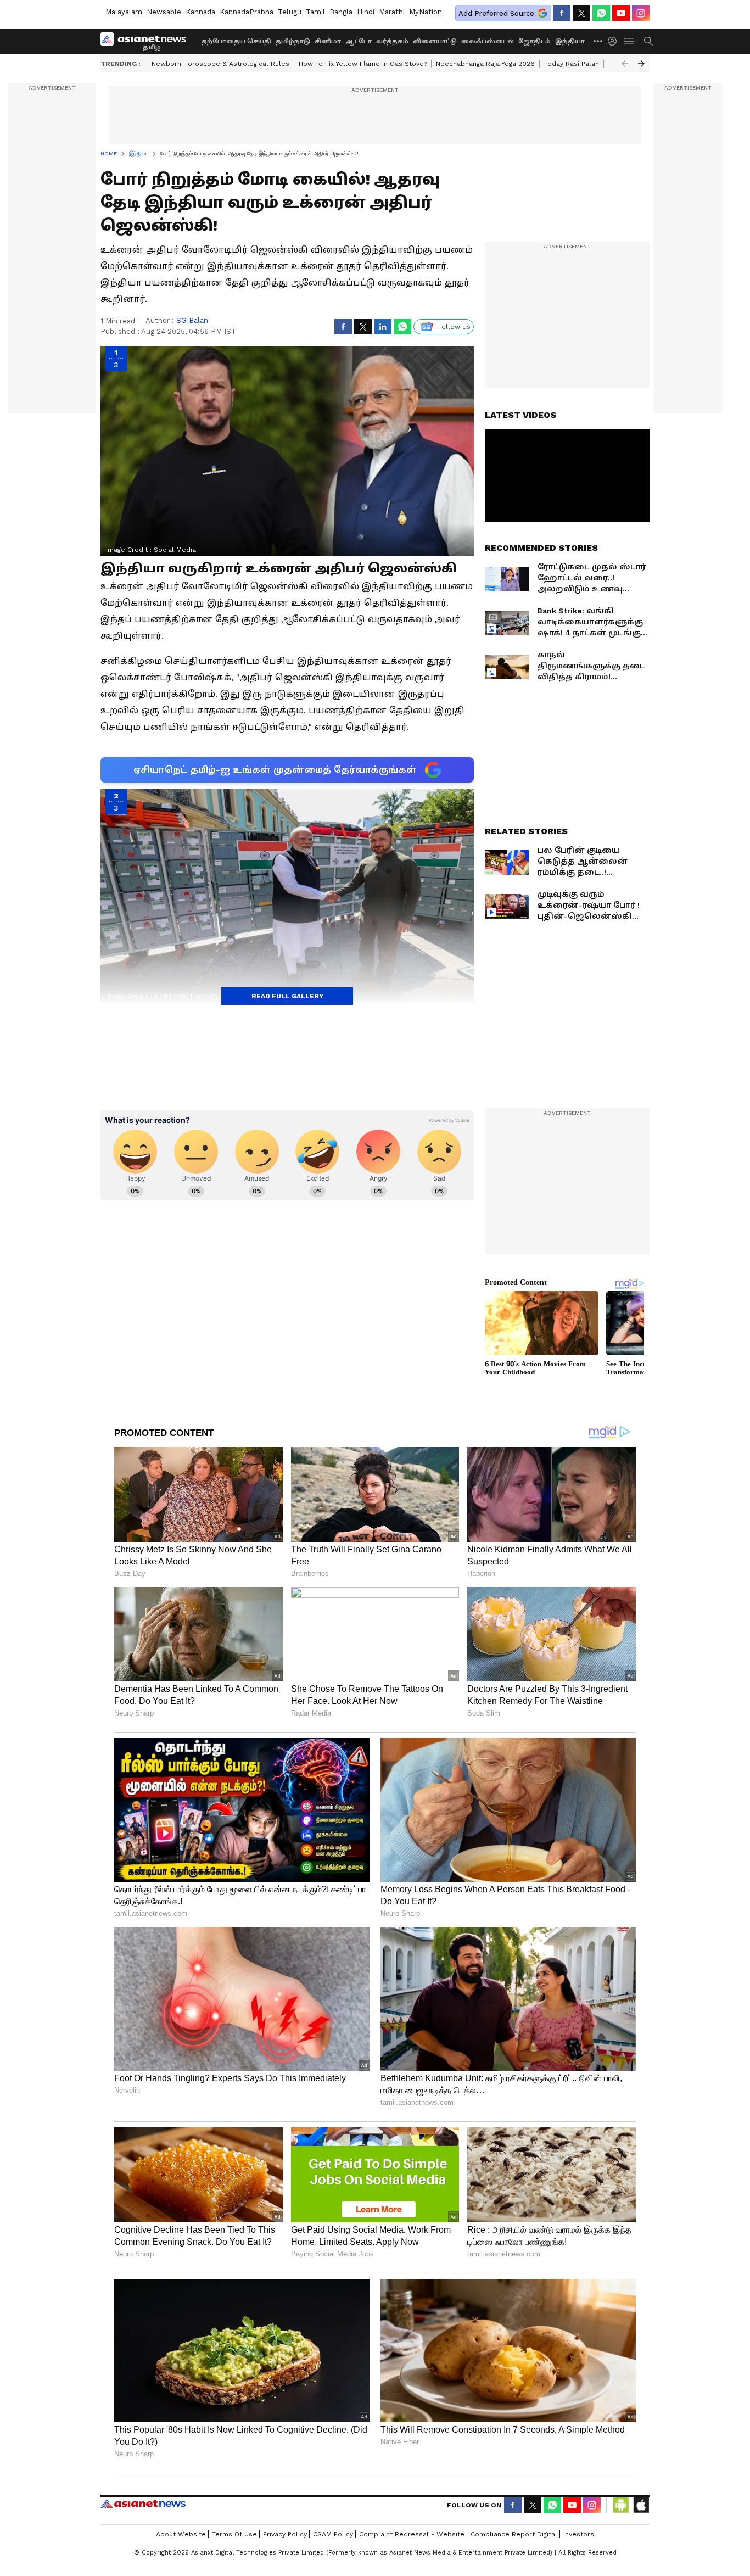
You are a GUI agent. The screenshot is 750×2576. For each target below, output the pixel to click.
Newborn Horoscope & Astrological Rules (220, 64)
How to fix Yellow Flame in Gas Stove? (363, 64)
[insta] (641, 13)
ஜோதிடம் (534, 41)
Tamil (315, 12)
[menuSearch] (648, 41)
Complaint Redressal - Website (412, 2534)
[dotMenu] (598, 41)
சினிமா (328, 41)
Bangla (341, 12)
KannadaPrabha (247, 12)
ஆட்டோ (359, 41)
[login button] (615, 41)
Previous (625, 64)
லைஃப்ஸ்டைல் (488, 41)
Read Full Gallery (287, 996)
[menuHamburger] (630, 41)
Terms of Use (234, 2534)
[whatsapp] (601, 13)
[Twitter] (581, 13)
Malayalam (124, 12)
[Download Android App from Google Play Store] (621, 2505)
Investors (579, 2534)
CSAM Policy (333, 2534)
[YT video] (621, 13)
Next (641, 64)
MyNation (426, 12)
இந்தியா (570, 41)
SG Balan (192, 320)
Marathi (392, 12)
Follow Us (454, 327)
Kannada (200, 12)
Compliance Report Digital (514, 2534)
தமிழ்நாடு (293, 41)
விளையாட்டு (435, 41)
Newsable (164, 12)
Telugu (290, 12)
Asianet (143, 2504)
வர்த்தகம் (392, 41)
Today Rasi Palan (572, 64)
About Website (181, 2534)
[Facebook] (562, 13)
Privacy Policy (285, 2534)
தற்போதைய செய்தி (236, 41)
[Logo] (147, 41)
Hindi (366, 12)
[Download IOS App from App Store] (641, 2505)
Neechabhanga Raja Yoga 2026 (485, 64)
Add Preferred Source (496, 13)
